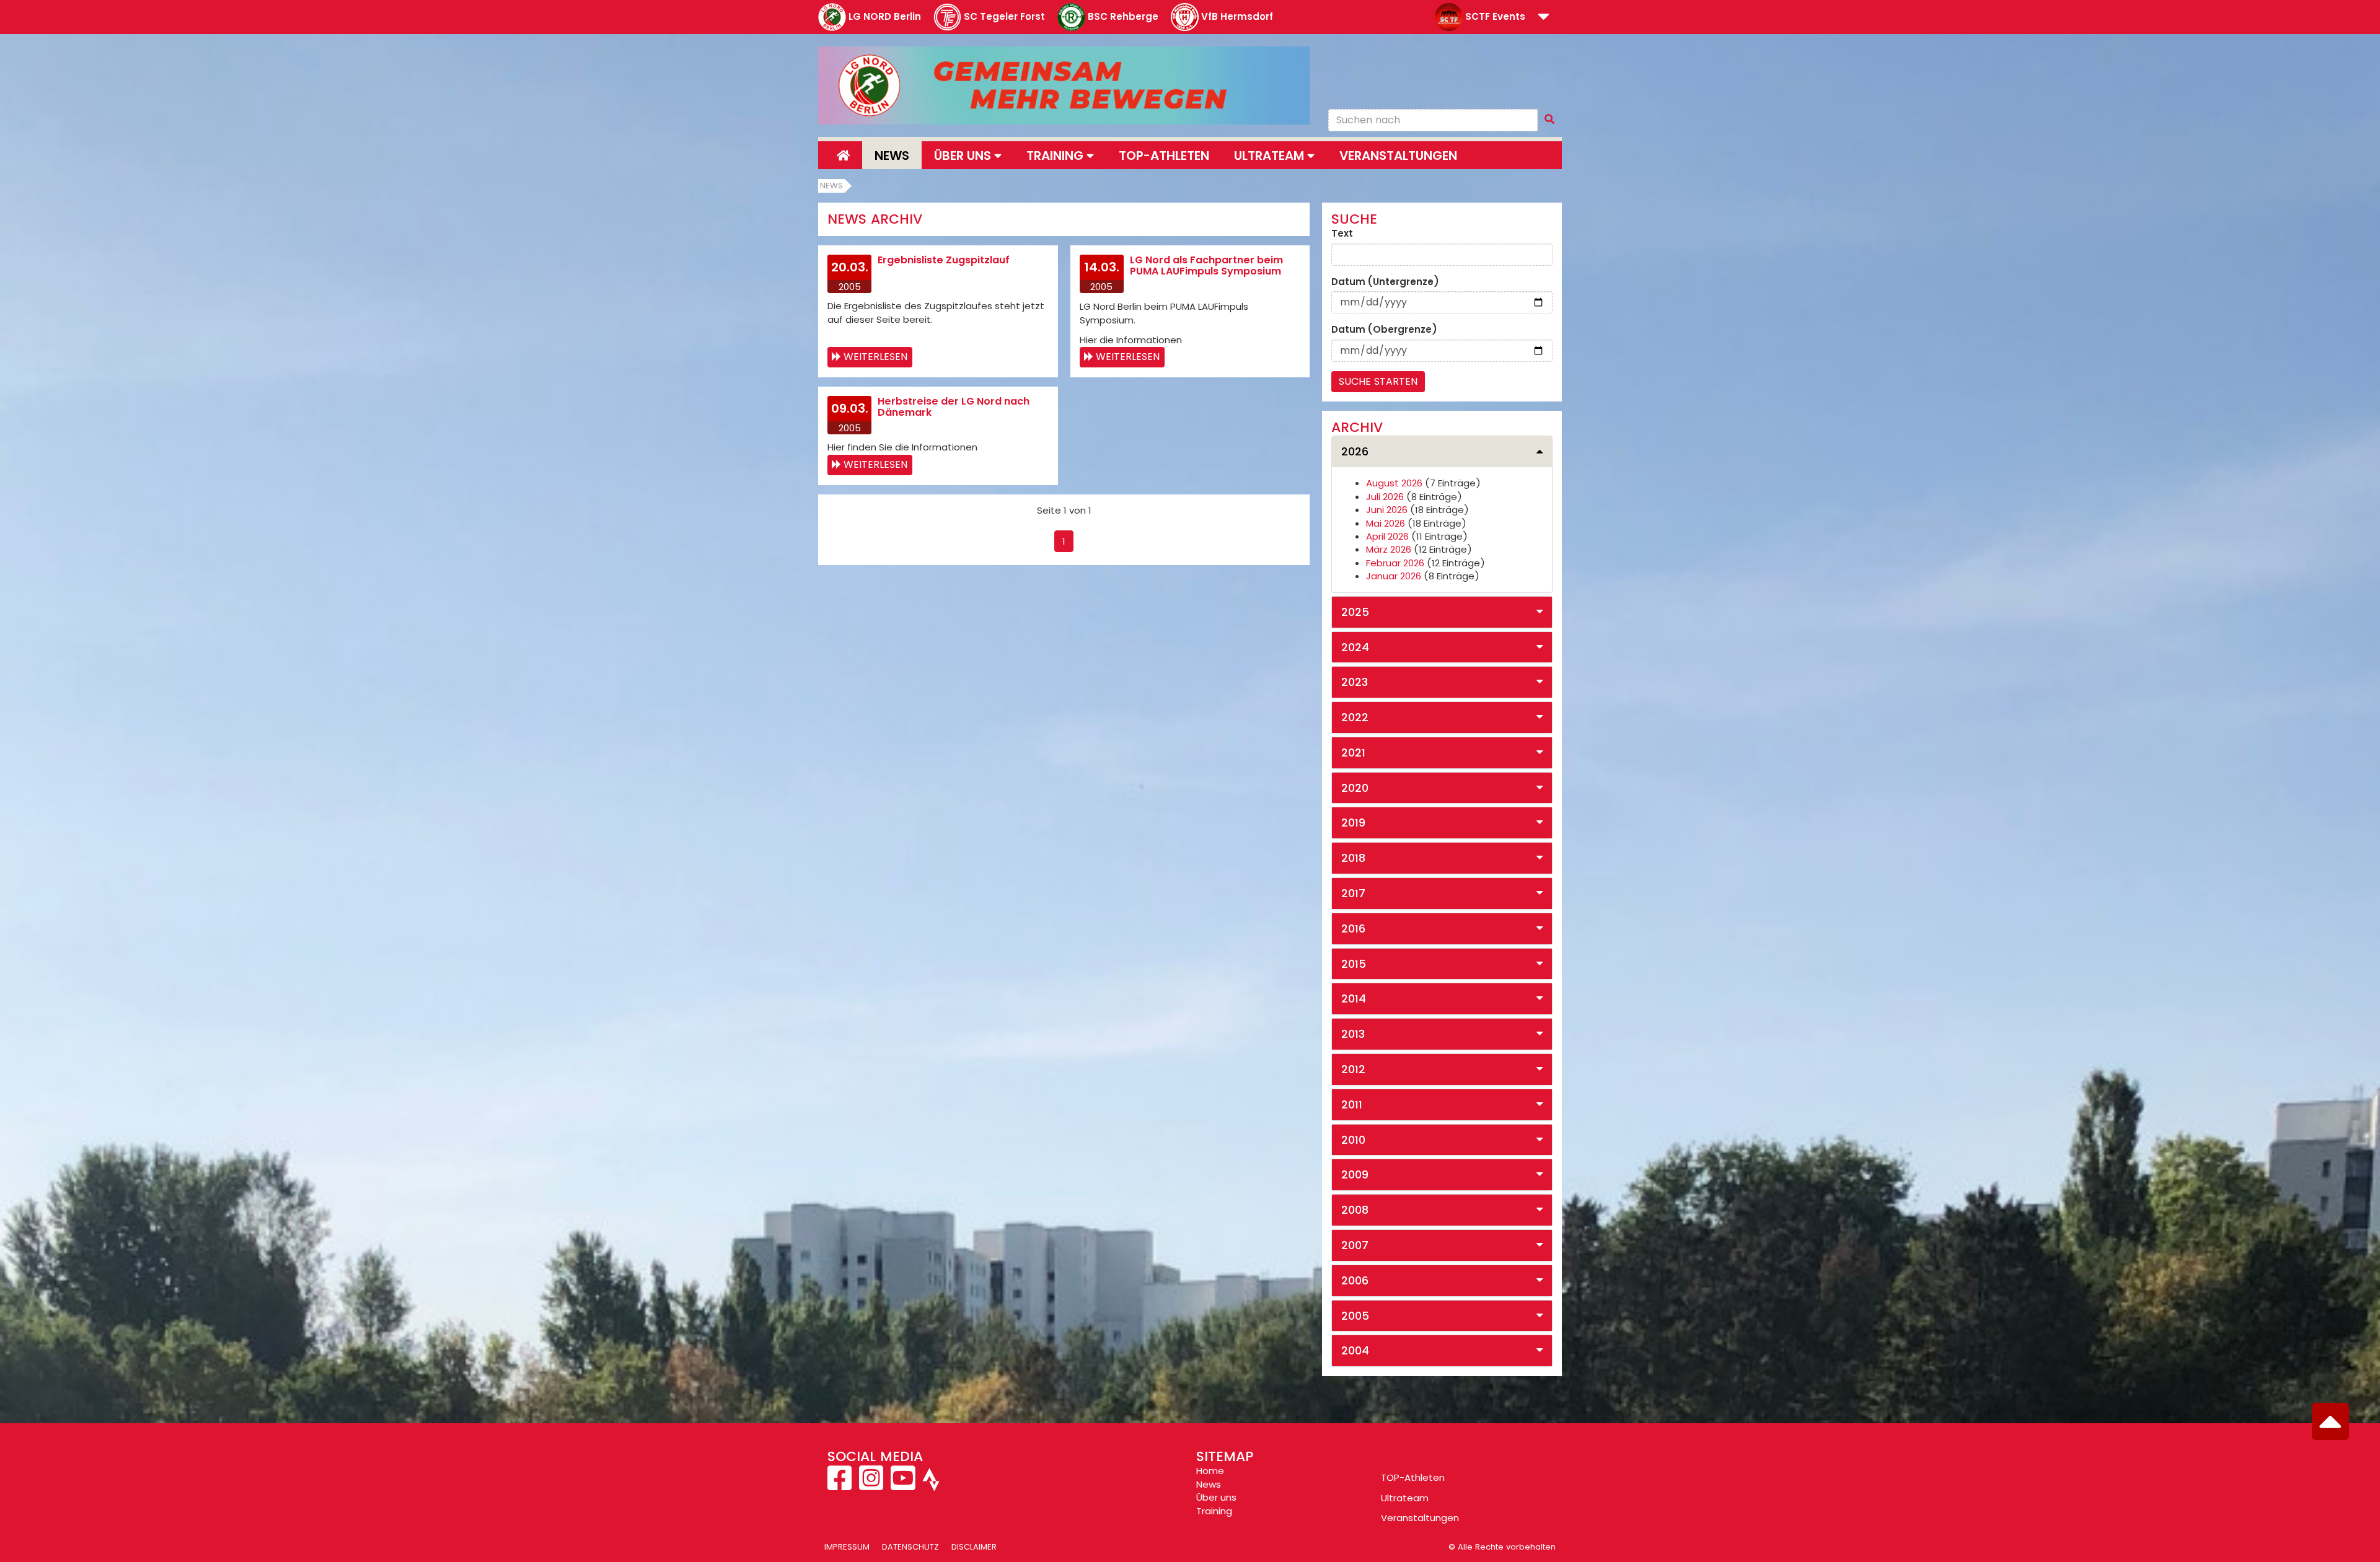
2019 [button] (1353, 823)
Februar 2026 (1395, 563)
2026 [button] (1355, 451)
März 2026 (1389, 549)
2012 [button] (1353, 1069)
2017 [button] (1353, 893)
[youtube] (903, 1485)
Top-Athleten (1164, 156)
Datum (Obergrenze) (1384, 329)
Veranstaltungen (1398, 156)
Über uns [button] (964, 156)
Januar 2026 (1394, 576)
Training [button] (1056, 156)
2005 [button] (1355, 1316)
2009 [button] (1355, 1174)
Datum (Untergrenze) (1385, 282)
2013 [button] (1353, 1034)
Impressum (847, 1547)
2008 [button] (1355, 1210)
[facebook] (841, 1485)
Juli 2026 (1385, 497)
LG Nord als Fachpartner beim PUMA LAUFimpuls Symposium (1206, 265)
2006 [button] (1355, 1280)
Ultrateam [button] (1271, 156)
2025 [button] (1355, 612)
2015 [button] (1354, 964)
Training (1214, 1511)
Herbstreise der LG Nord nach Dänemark (954, 407)
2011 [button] (1352, 1104)
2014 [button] (1354, 998)
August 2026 (1394, 483)
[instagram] (871, 1485)
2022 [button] (1355, 717)
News (892, 156)
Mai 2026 (1386, 523)
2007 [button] (1355, 1245)
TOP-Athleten (1413, 1477)
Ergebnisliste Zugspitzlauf (944, 260)
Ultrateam (1405, 1498)
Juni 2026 (1387, 510)
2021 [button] (1353, 752)
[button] (1544, 18)
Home (1210, 1471)
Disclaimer (974, 1547)
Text (1342, 233)
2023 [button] (1355, 682)
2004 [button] (1355, 1350)
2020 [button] (1355, 788)
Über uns (1216, 1497)
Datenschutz (910, 1547)
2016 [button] (1353, 928)
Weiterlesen (875, 357)
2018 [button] (1353, 858)
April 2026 (1387, 536)
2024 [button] (1355, 647)
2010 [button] (1353, 1140)
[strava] (930, 1485)
